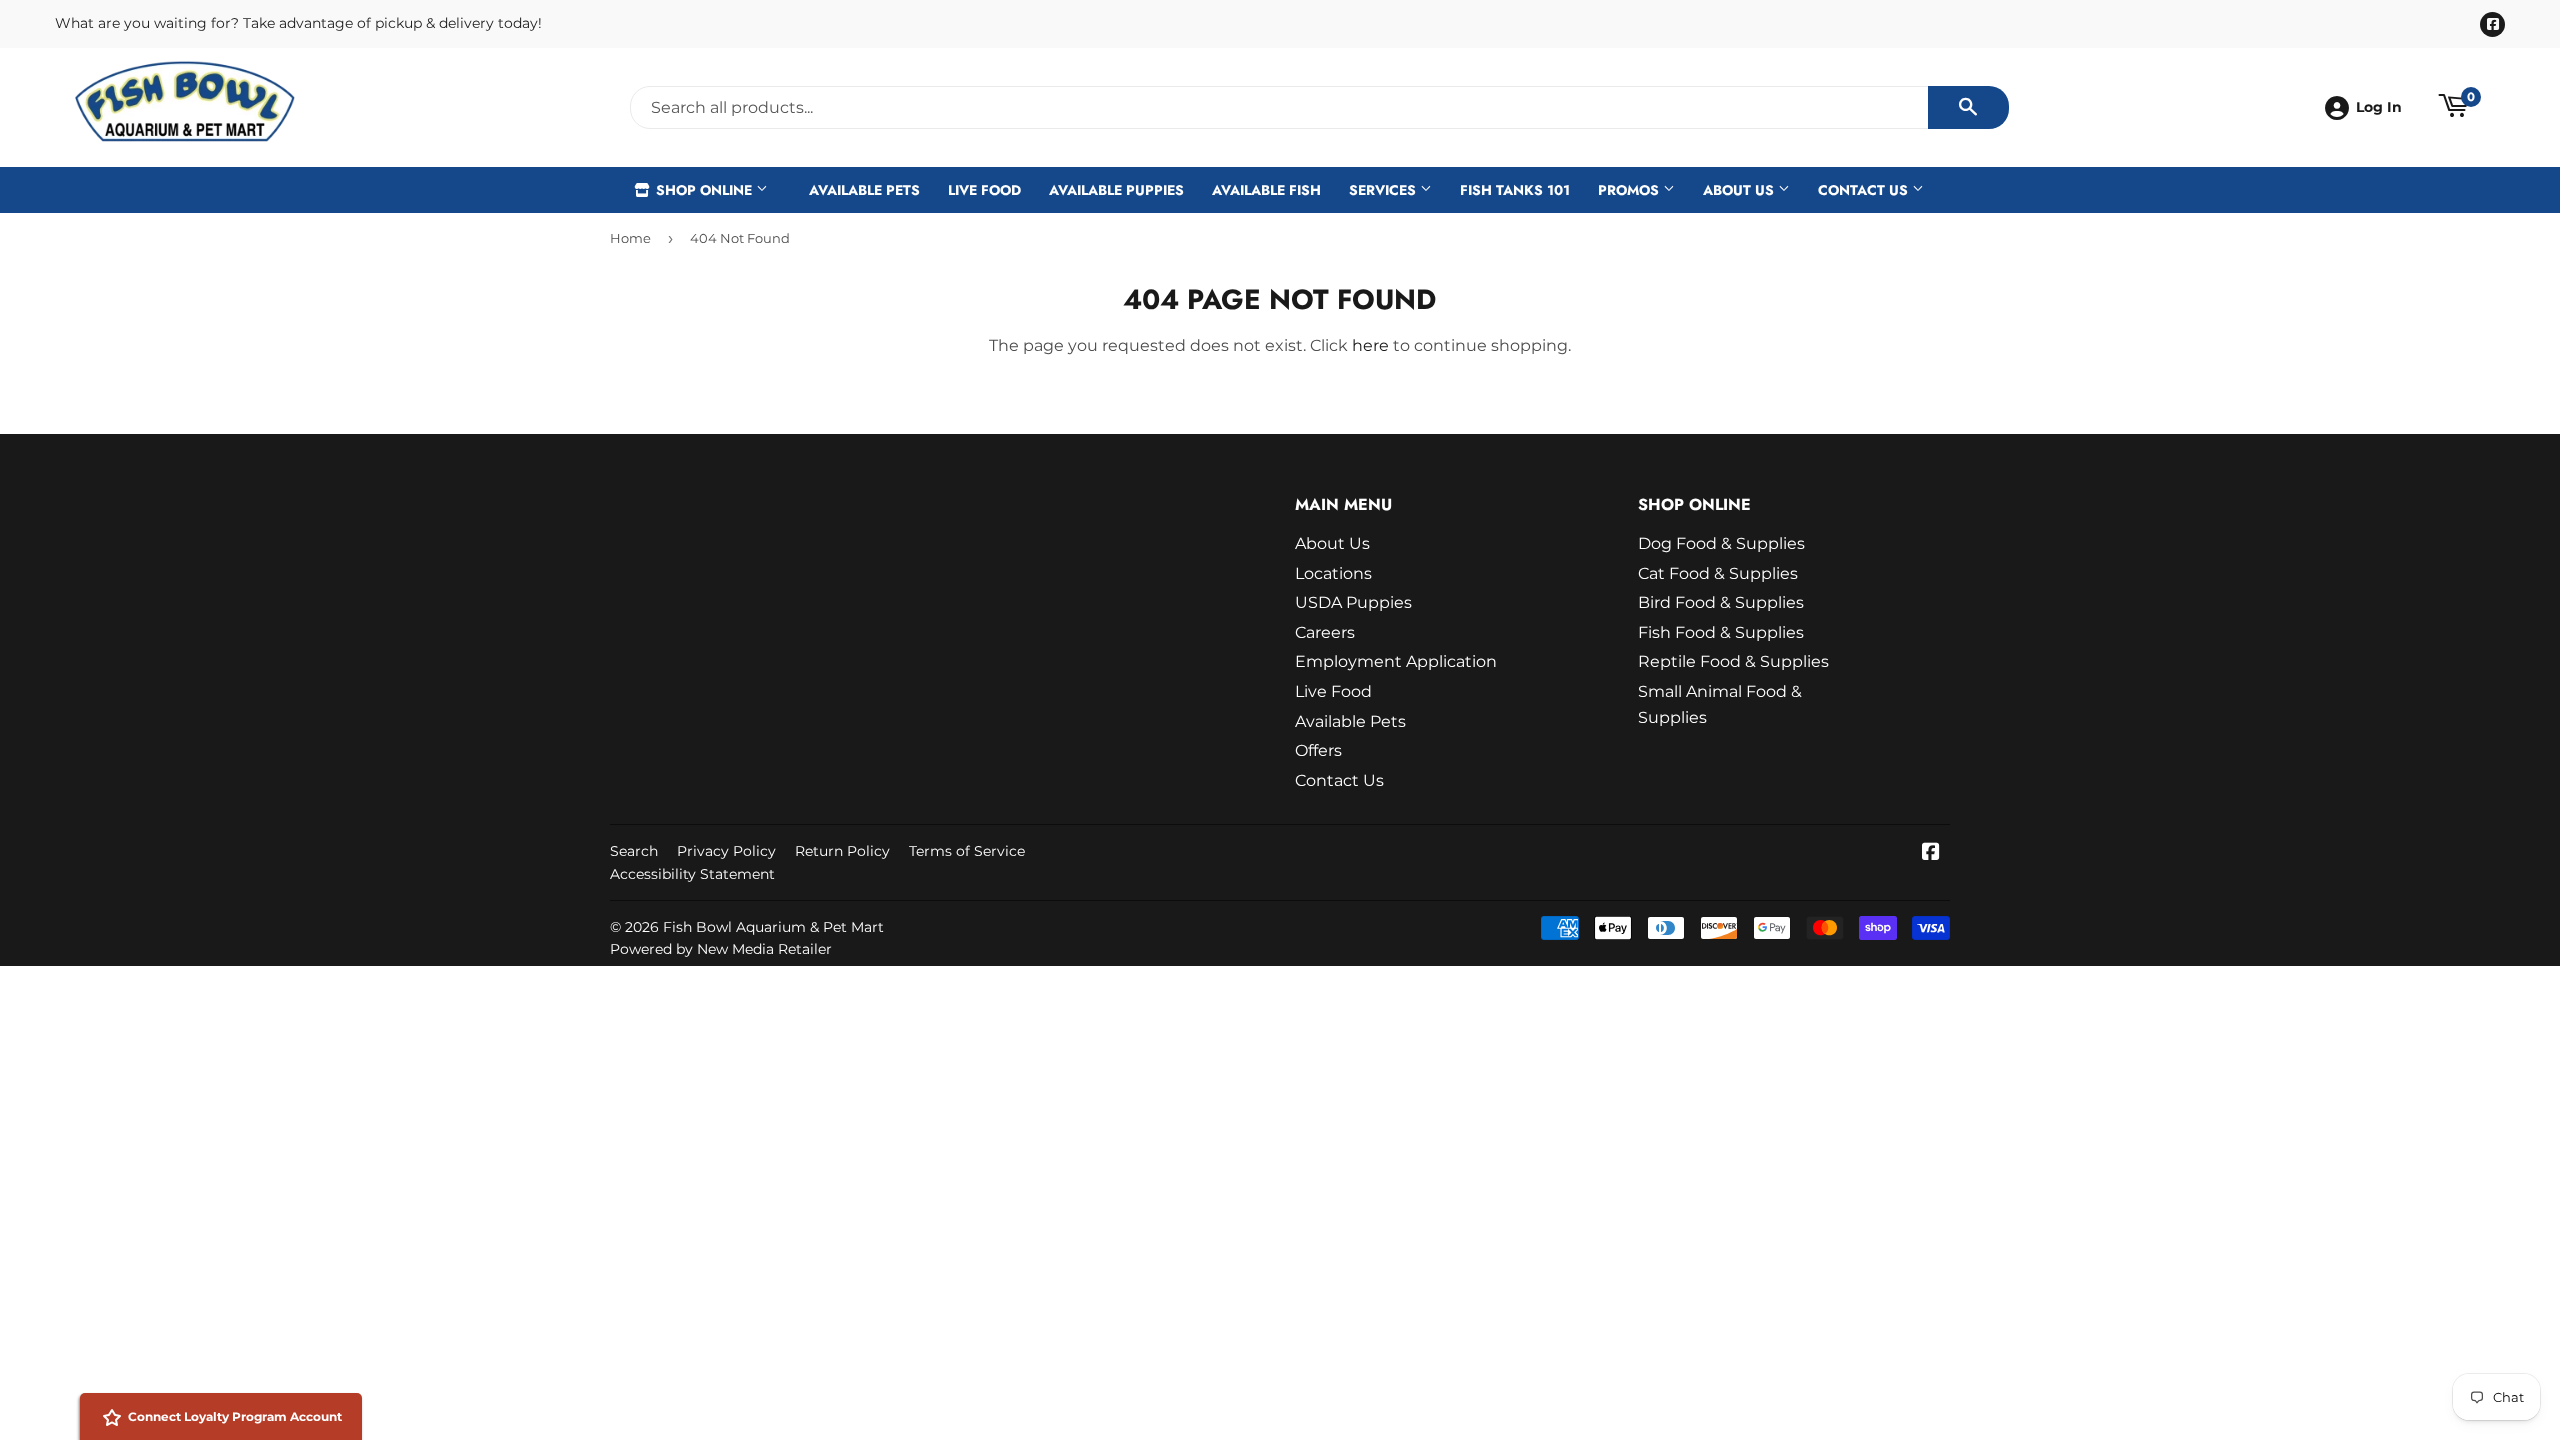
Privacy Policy (726, 851)
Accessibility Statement (692, 874)
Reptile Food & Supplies (1733, 661)
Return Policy (842, 851)
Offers (1318, 750)
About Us (1740, 190)
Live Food (984, 190)
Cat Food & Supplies (1718, 573)
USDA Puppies (1353, 602)
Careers (1325, 632)
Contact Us (1865, 190)
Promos (1630, 190)
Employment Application (1396, 661)
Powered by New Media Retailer (721, 949)
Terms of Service (967, 851)
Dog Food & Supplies (1721, 543)
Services (1384, 190)
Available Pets (864, 190)
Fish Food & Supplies (1721, 632)
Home (630, 238)
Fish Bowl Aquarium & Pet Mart (773, 927)
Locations (1333, 573)
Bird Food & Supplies (1721, 602)
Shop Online (704, 190)
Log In (2379, 107)
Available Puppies (1116, 190)
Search (634, 851)
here (1370, 345)
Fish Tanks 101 (1515, 190)
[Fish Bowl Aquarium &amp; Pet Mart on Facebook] (1931, 853)
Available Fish (1266, 190)
